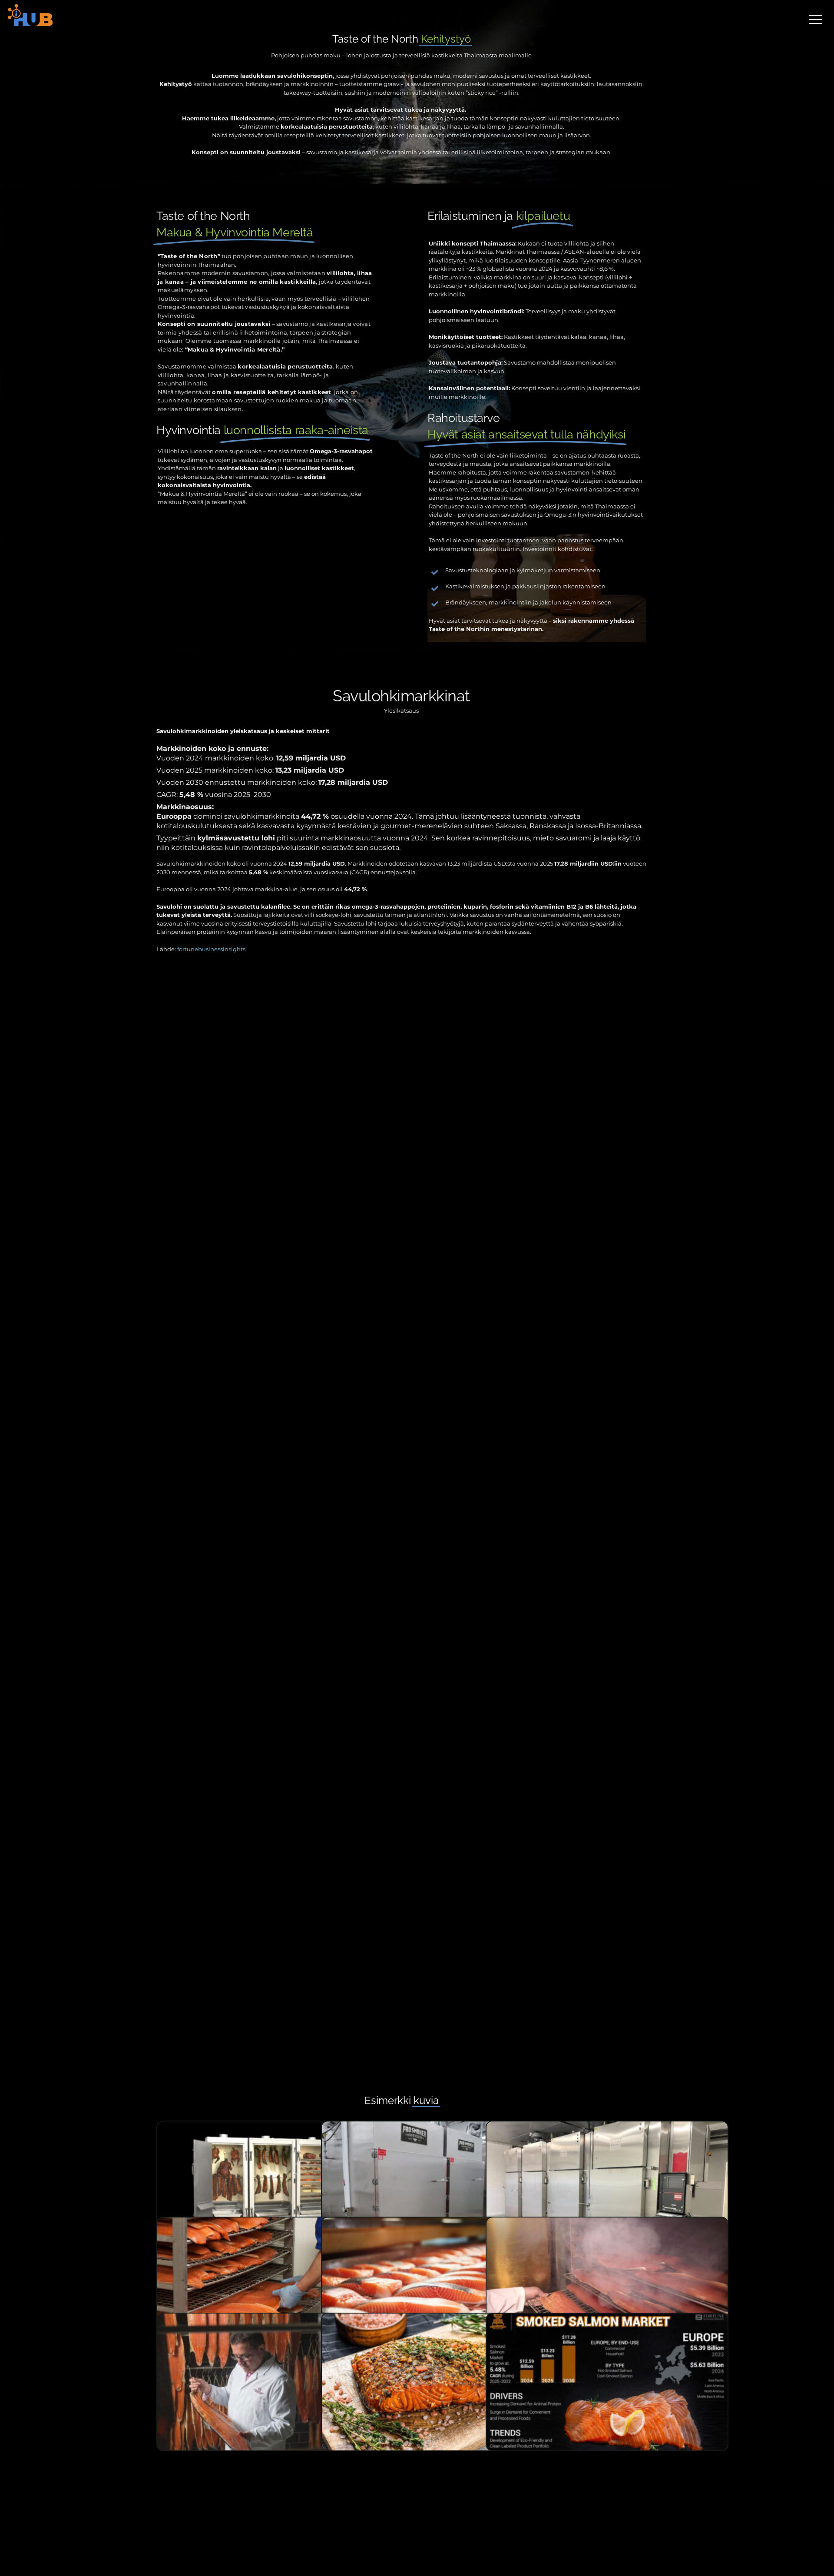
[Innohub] (31, 16)
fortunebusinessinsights (211, 949)
